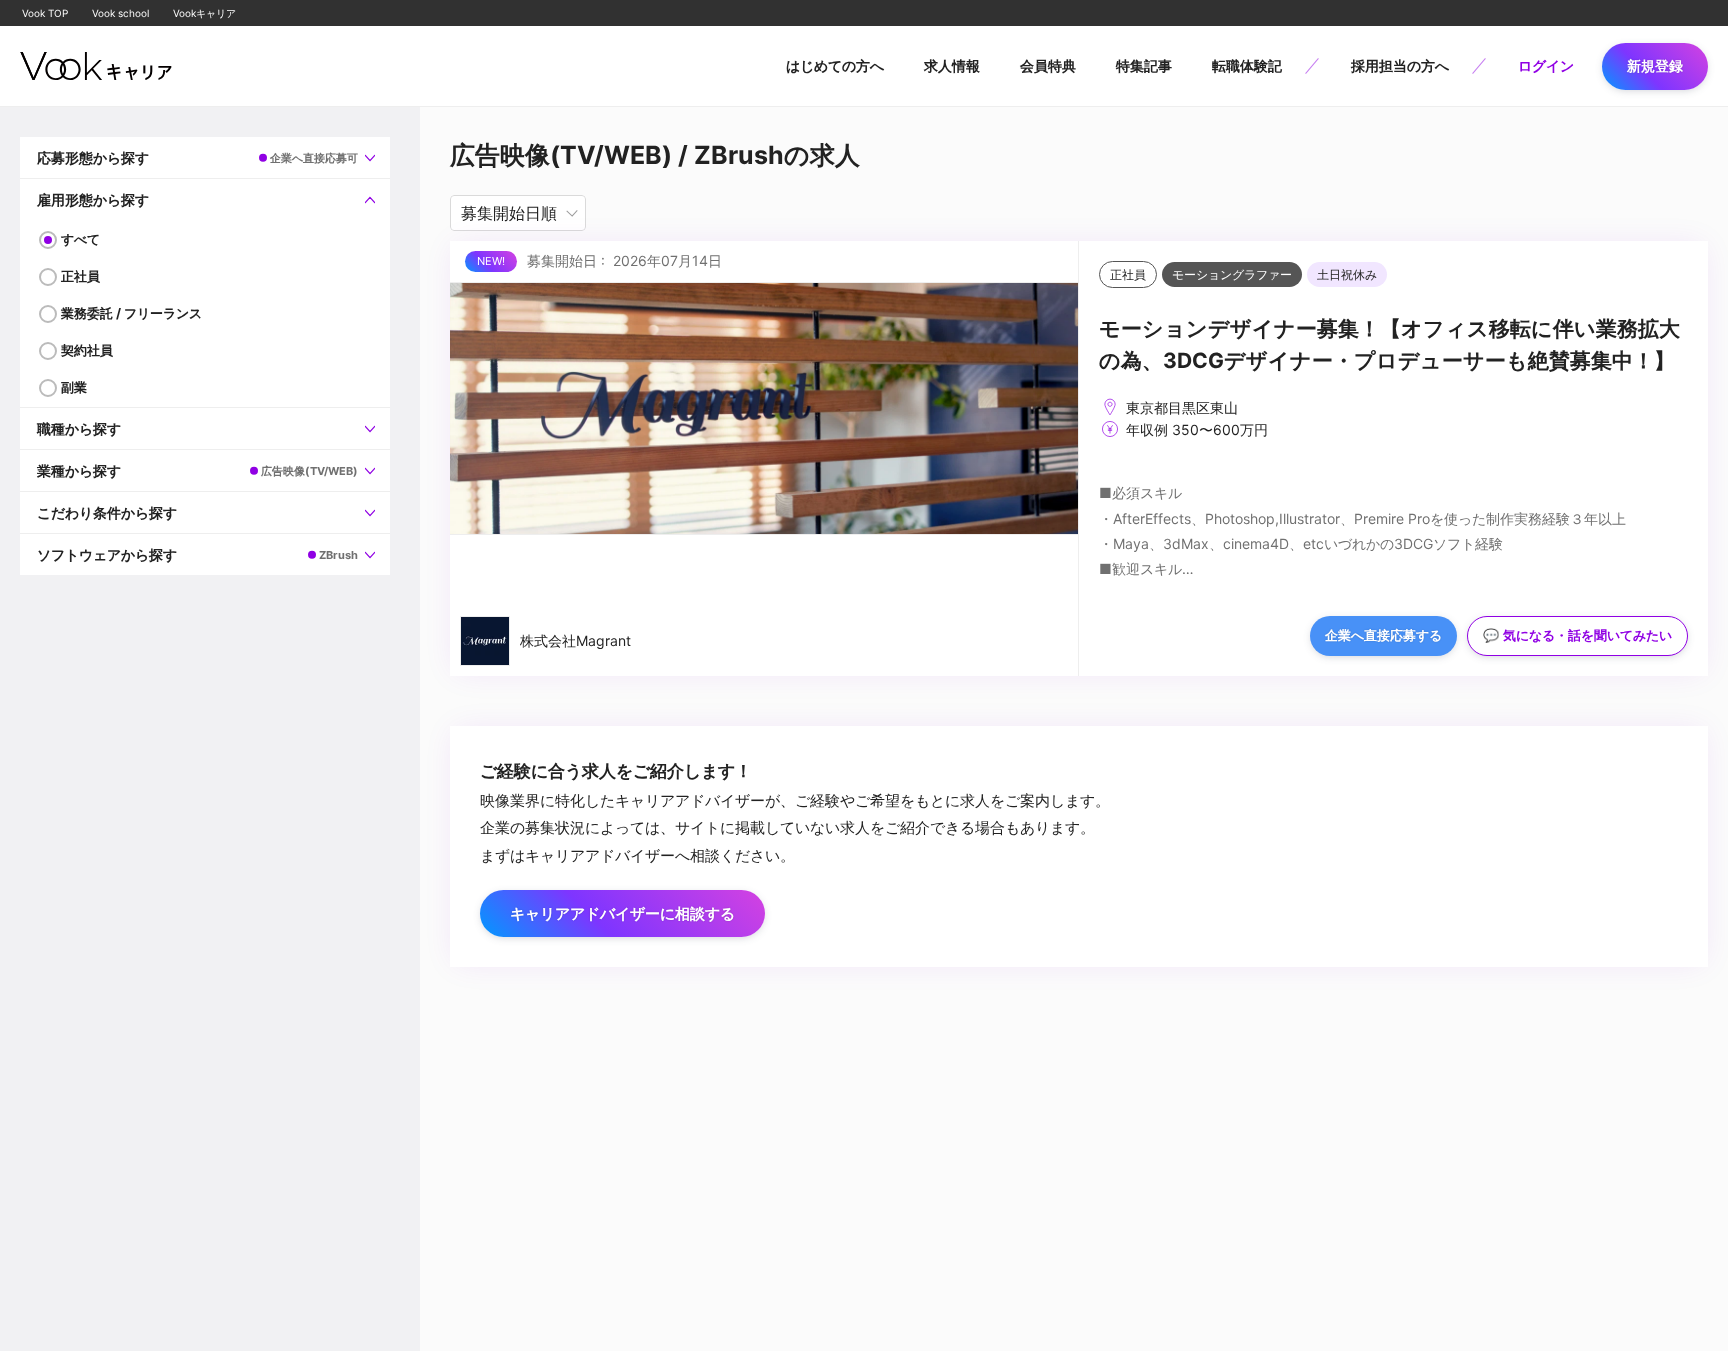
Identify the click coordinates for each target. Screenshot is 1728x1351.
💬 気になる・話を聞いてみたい (1577, 635)
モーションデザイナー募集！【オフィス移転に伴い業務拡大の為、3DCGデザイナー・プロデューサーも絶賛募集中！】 (1389, 344)
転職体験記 (1247, 65)
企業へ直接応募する (1383, 635)
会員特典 (1048, 65)
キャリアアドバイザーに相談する (622, 913)
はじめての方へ (835, 65)
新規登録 (1655, 65)
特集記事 (1144, 65)
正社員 (80, 276)
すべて (80, 239)
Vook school (120, 13)
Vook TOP (45, 13)
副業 (74, 387)
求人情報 (952, 65)
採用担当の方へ (1400, 65)
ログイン (1546, 65)
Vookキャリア (204, 13)
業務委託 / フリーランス (131, 313)
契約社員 (87, 350)
